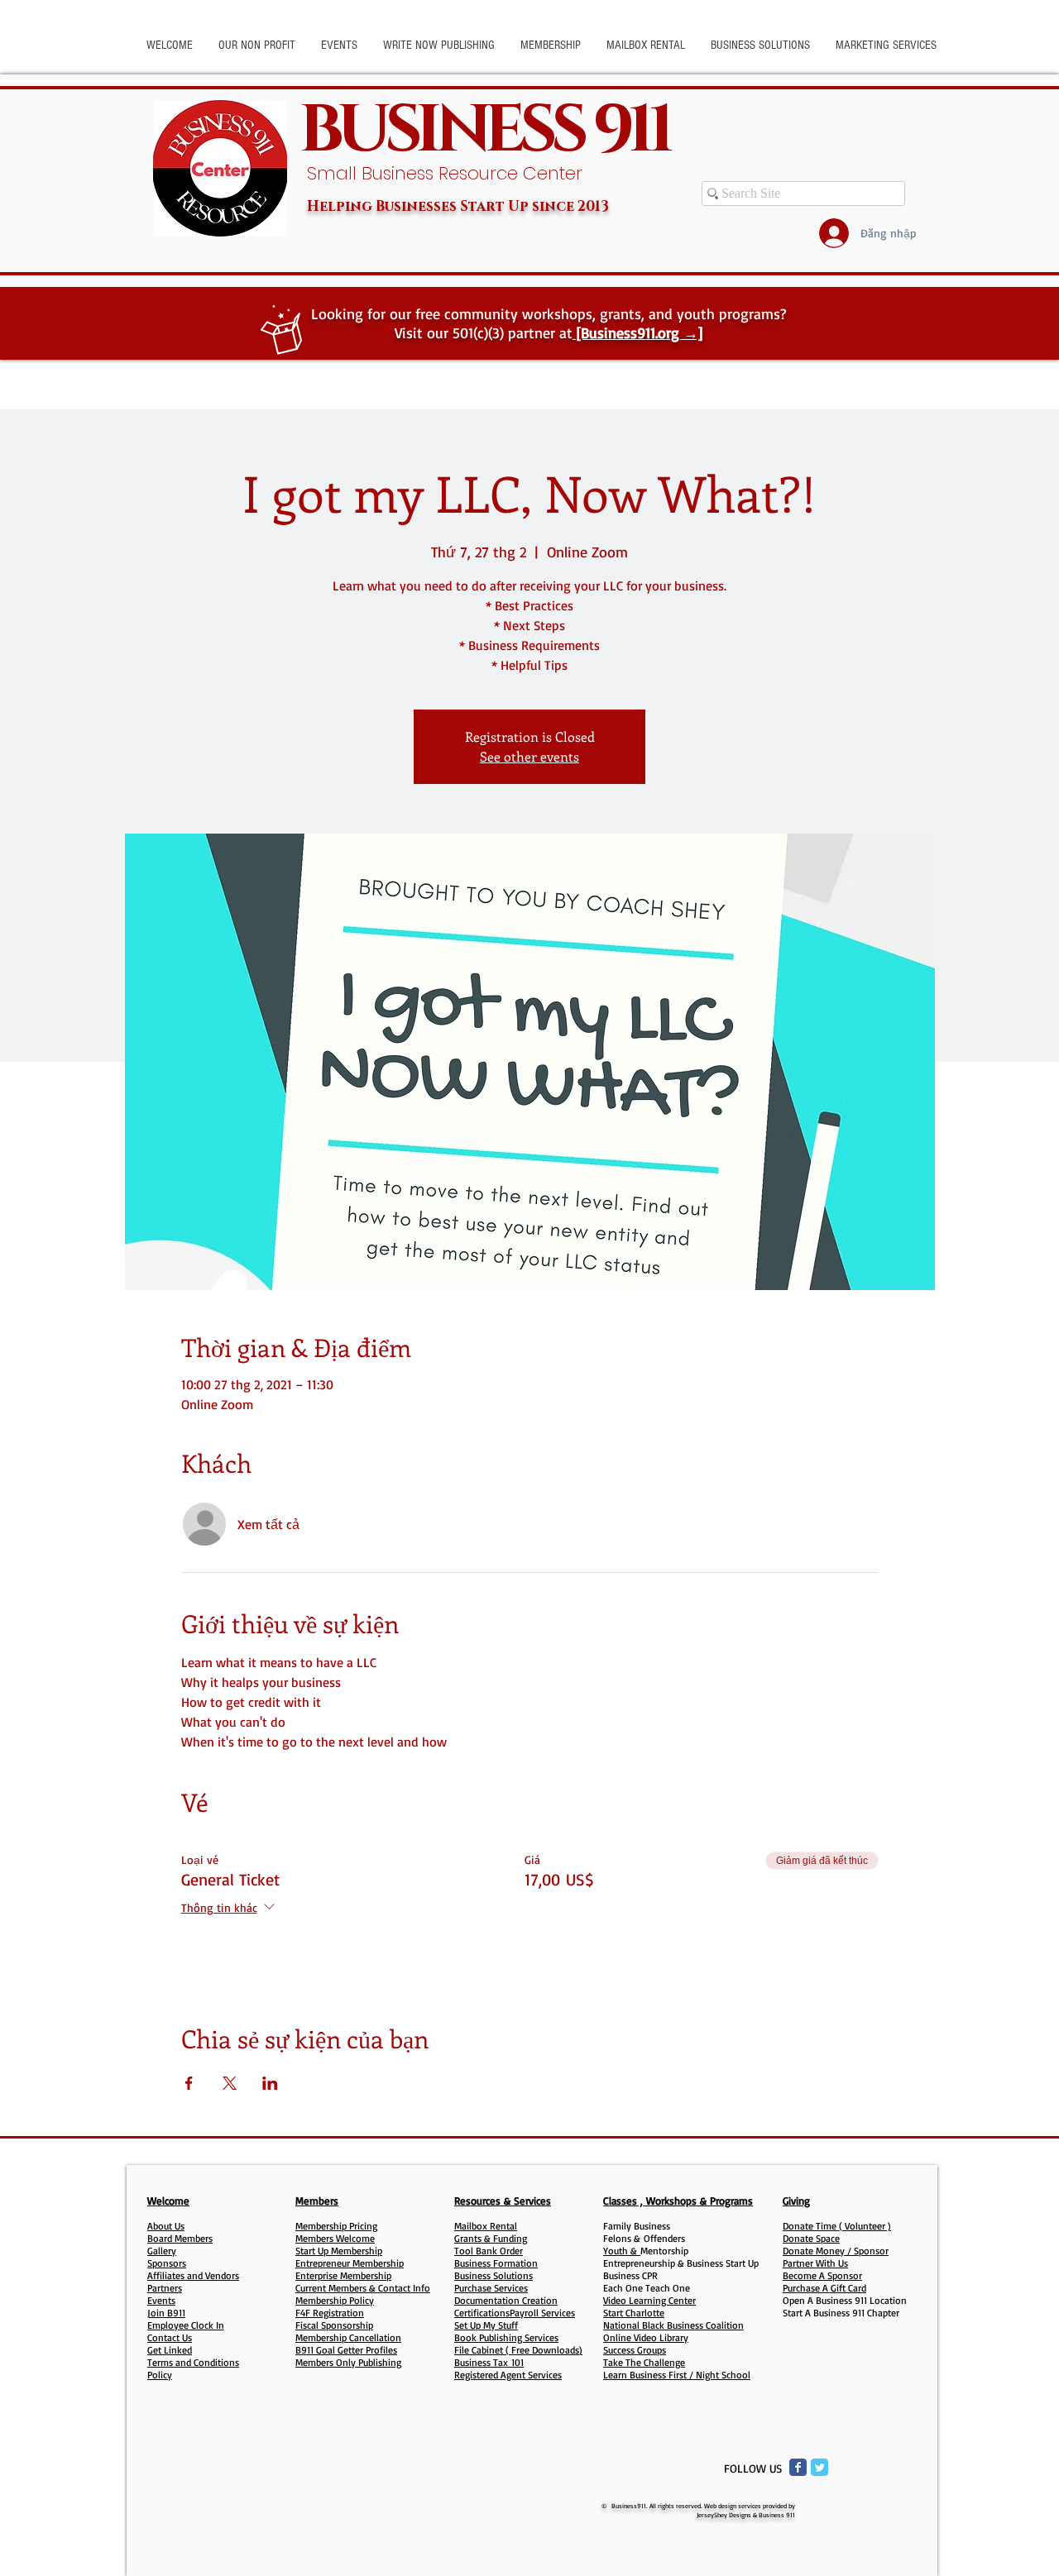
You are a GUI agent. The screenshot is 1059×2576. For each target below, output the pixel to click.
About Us (166, 2226)
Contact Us (170, 2337)
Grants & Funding (491, 2238)
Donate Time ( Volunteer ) (837, 2226)
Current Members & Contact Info (363, 2288)
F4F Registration (330, 2313)
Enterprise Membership (343, 2275)
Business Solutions (494, 2275)
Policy (160, 2375)
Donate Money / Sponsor (836, 2251)
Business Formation (496, 2263)
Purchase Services (491, 2288)
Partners (165, 2288)
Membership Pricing (336, 2226)
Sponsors (167, 2263)
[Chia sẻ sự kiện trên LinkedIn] (270, 2083)
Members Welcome (335, 2238)
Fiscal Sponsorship (334, 2325)
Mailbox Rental (486, 2226)
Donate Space (811, 2238)
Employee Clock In (186, 2325)
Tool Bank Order (489, 2251)
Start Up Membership (339, 2251)
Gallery (162, 2251)
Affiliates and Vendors (193, 2275)
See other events (529, 756)
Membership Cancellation (348, 2337)
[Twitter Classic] (819, 2467)
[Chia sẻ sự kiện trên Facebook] (189, 2083)
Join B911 (166, 2313)
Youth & (622, 2251)
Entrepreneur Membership (350, 2263)
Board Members (180, 2238)
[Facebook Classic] (798, 2467)
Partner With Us (815, 2263)
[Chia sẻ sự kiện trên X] (230, 2083)
